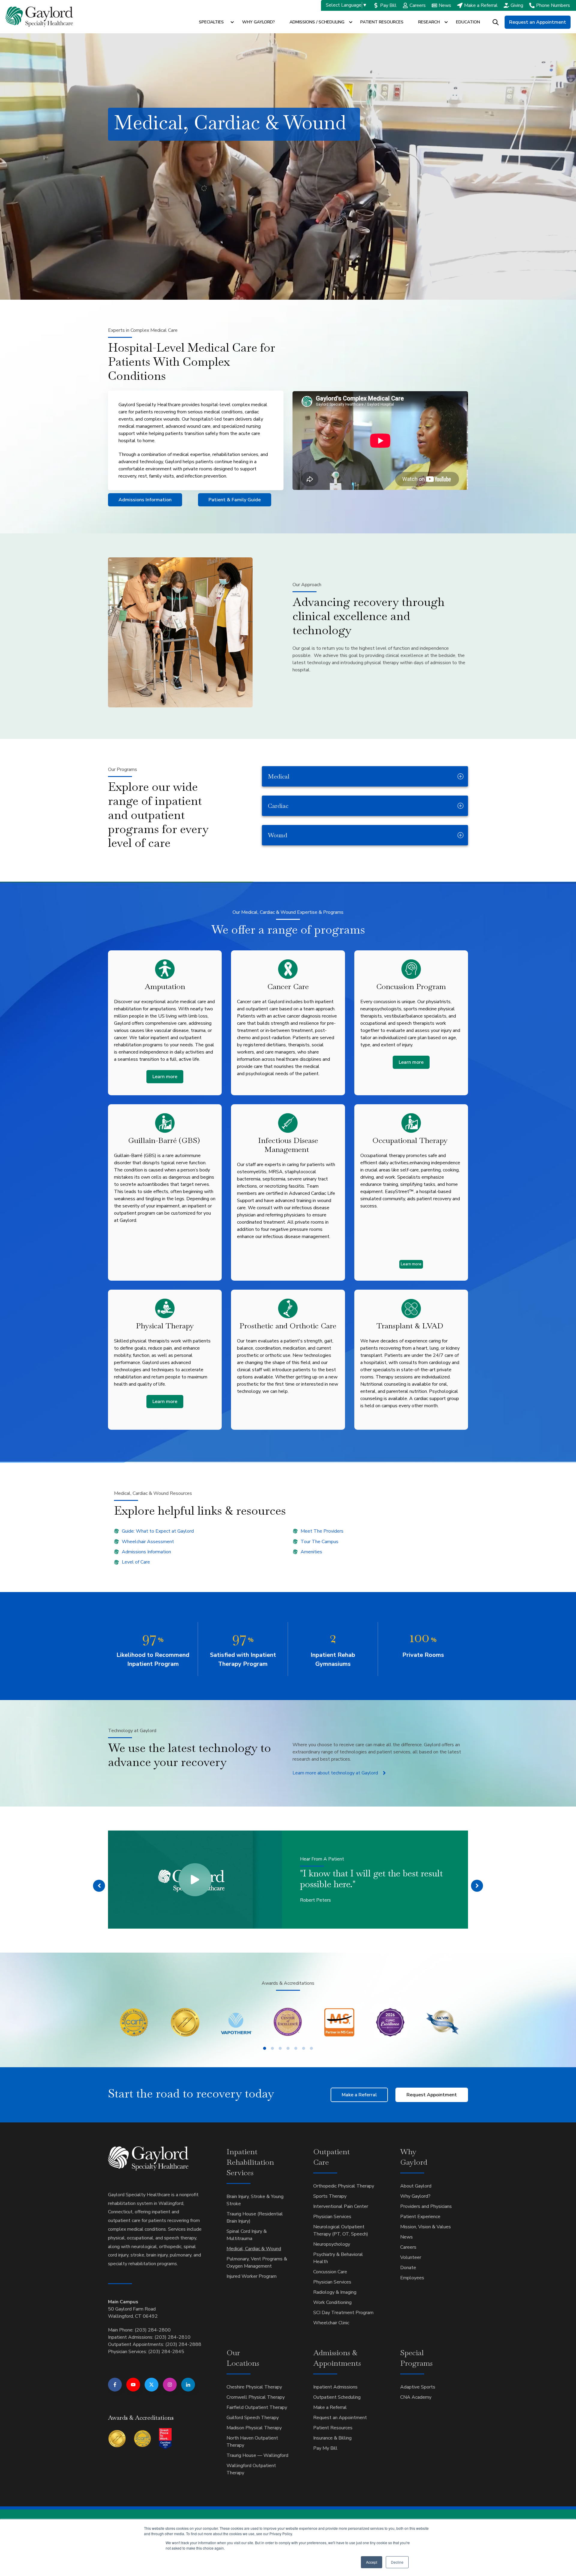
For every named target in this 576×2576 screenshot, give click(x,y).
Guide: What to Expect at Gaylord (158, 1531)
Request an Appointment (538, 22)
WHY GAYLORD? (258, 22)
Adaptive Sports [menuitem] (418, 2387)
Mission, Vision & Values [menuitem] (426, 2227)
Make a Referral (481, 5)
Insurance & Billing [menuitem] (332, 2438)
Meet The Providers (322, 1531)
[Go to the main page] (39, 17)
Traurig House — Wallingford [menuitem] (257, 2455)
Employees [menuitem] (412, 2278)
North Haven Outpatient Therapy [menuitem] (252, 2442)
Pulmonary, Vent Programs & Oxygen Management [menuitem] (257, 2263)
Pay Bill (388, 5)
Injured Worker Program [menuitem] (252, 2276)
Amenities (311, 1552)
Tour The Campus (319, 1542)
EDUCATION (468, 22)
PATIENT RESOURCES (382, 22)
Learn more (165, 1077)
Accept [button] (372, 2562)
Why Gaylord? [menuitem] (415, 2196)
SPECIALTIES (211, 22)
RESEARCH (429, 22)
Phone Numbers (553, 5)
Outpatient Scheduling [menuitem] (337, 2397)
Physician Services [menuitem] (332, 2217)
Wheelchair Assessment (148, 1542)
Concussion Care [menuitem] (330, 2272)
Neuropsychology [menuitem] (332, 2244)
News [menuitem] (406, 2237)
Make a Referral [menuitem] (330, 2407)
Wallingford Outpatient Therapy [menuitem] (251, 2469)
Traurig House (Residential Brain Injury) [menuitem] (255, 2218)
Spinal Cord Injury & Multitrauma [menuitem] (247, 2235)
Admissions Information (145, 500)
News (445, 5)
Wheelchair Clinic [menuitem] (331, 2323)
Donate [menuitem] (408, 2268)
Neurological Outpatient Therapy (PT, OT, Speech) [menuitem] (341, 2230)
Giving (517, 5)
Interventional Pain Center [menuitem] (341, 2206)
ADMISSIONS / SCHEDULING (317, 22)
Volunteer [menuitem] (411, 2257)
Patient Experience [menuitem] (420, 2217)
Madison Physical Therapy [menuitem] (254, 2428)
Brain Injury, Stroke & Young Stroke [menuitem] (255, 2200)
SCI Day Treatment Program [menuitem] (343, 2313)
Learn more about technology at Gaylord (335, 1773)
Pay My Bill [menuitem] (325, 2448)
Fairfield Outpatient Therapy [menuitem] (257, 2407)
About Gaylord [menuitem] (416, 2186)
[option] (288, 1879)
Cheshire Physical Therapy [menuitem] (254, 2387)
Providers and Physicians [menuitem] (426, 2206)
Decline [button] (397, 2562)
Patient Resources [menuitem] (333, 2428)
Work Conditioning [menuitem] (332, 2302)
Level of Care (136, 1562)
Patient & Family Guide (235, 500)
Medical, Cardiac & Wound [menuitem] (254, 2249)
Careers (418, 5)
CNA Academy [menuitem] (416, 2397)
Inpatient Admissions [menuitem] (335, 2387)
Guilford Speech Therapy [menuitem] (253, 2418)
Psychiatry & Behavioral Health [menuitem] (338, 2258)
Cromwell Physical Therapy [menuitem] (256, 2397)
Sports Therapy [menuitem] (330, 2196)
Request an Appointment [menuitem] (340, 2418)
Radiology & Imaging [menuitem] (335, 2292)
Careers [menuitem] (408, 2247)
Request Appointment (432, 2095)
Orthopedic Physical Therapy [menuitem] (344, 2186)
